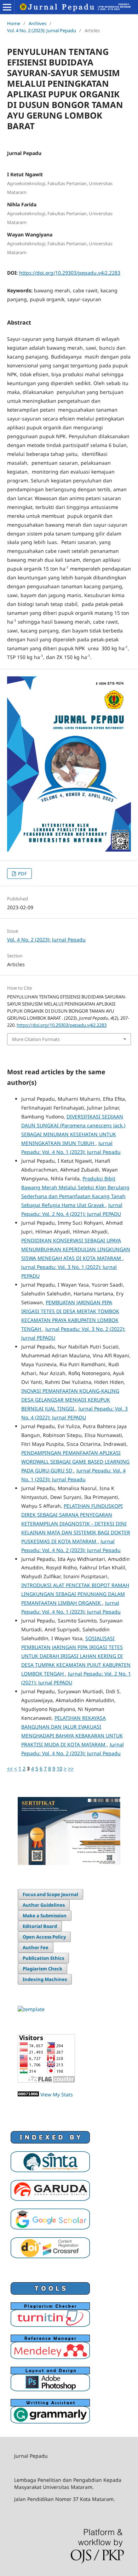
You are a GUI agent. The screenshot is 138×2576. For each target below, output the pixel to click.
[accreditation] (50, 2170)
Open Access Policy (44, 1937)
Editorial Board (40, 1926)
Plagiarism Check (42, 1969)
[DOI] (50, 2256)
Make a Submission (45, 1916)
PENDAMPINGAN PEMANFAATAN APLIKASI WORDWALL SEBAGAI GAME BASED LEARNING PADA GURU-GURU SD (75, 1462)
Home (14, 23)
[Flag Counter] (46, 2081)
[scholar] (50, 2228)
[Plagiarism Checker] (50, 2325)
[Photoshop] (50, 2389)
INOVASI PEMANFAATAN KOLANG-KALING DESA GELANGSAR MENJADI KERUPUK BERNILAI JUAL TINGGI (70, 1400)
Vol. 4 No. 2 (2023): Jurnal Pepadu (42, 30)
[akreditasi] (69, 1863)
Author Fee (36, 1947)
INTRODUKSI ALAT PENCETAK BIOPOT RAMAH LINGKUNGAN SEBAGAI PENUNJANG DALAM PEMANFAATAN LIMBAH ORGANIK (75, 1594)
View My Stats (57, 2094)
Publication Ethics (43, 1958)
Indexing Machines (45, 1979)
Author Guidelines (44, 1905)
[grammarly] (50, 2422)
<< (10, 1768)
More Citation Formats (36, 1039)
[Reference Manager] (50, 2357)
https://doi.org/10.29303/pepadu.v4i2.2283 (70, 273)
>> (71, 1768)
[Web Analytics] (28, 2094)
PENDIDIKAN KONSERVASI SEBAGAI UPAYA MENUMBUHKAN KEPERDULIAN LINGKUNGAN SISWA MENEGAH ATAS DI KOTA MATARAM (76, 1249)
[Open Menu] (7, 7)
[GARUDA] (50, 2199)
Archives (38, 23)
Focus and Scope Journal (50, 1894)
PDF (22, 874)
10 (59, 1768)
